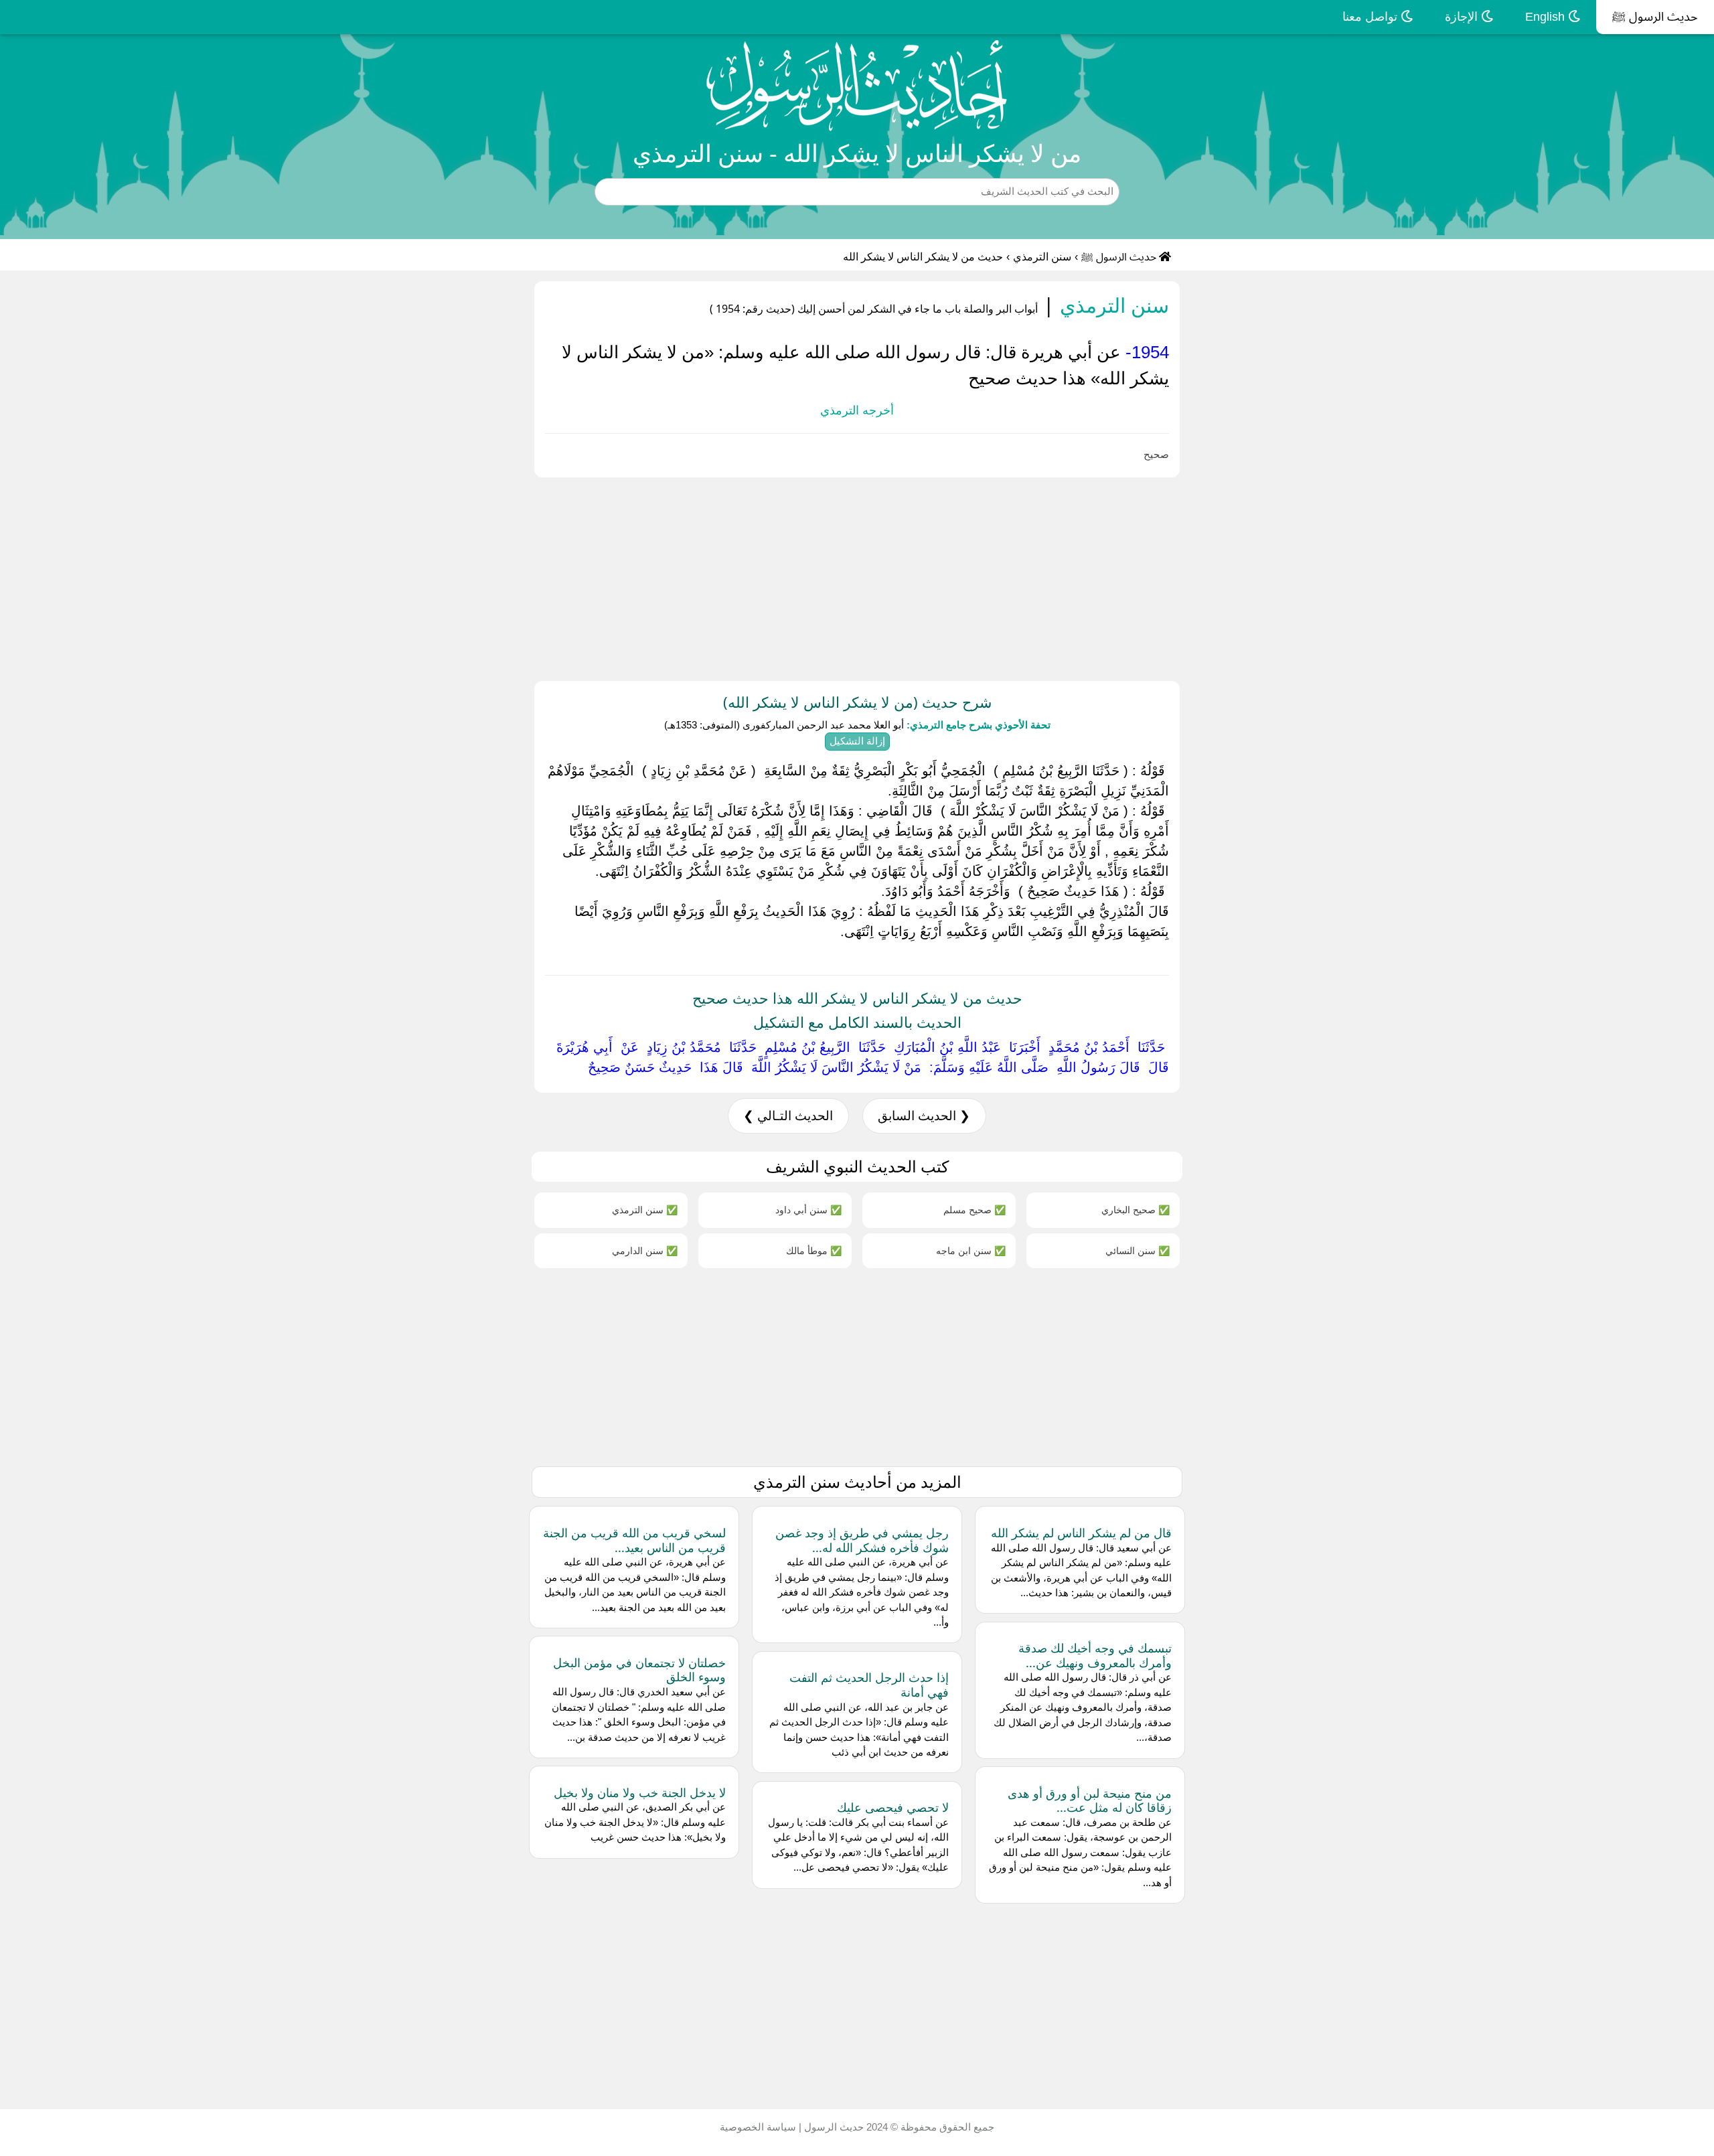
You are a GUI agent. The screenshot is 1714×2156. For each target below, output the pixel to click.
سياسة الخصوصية (758, 2127)
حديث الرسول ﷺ (1655, 17)
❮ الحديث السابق (924, 1116)
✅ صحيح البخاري (1136, 1210)
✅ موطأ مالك (814, 1250)
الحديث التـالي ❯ (788, 1116)
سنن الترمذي (1042, 257)
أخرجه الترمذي (857, 410)
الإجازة (1463, 17)
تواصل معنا (1372, 17)
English (1547, 17)
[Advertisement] (1312, 576)
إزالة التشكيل (857, 741)
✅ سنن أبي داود (808, 1210)
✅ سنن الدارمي (645, 1250)
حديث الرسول (833, 2127)
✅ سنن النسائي (1138, 1250)
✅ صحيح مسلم (975, 1210)
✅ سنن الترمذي (645, 1210)
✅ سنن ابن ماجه (971, 1250)
